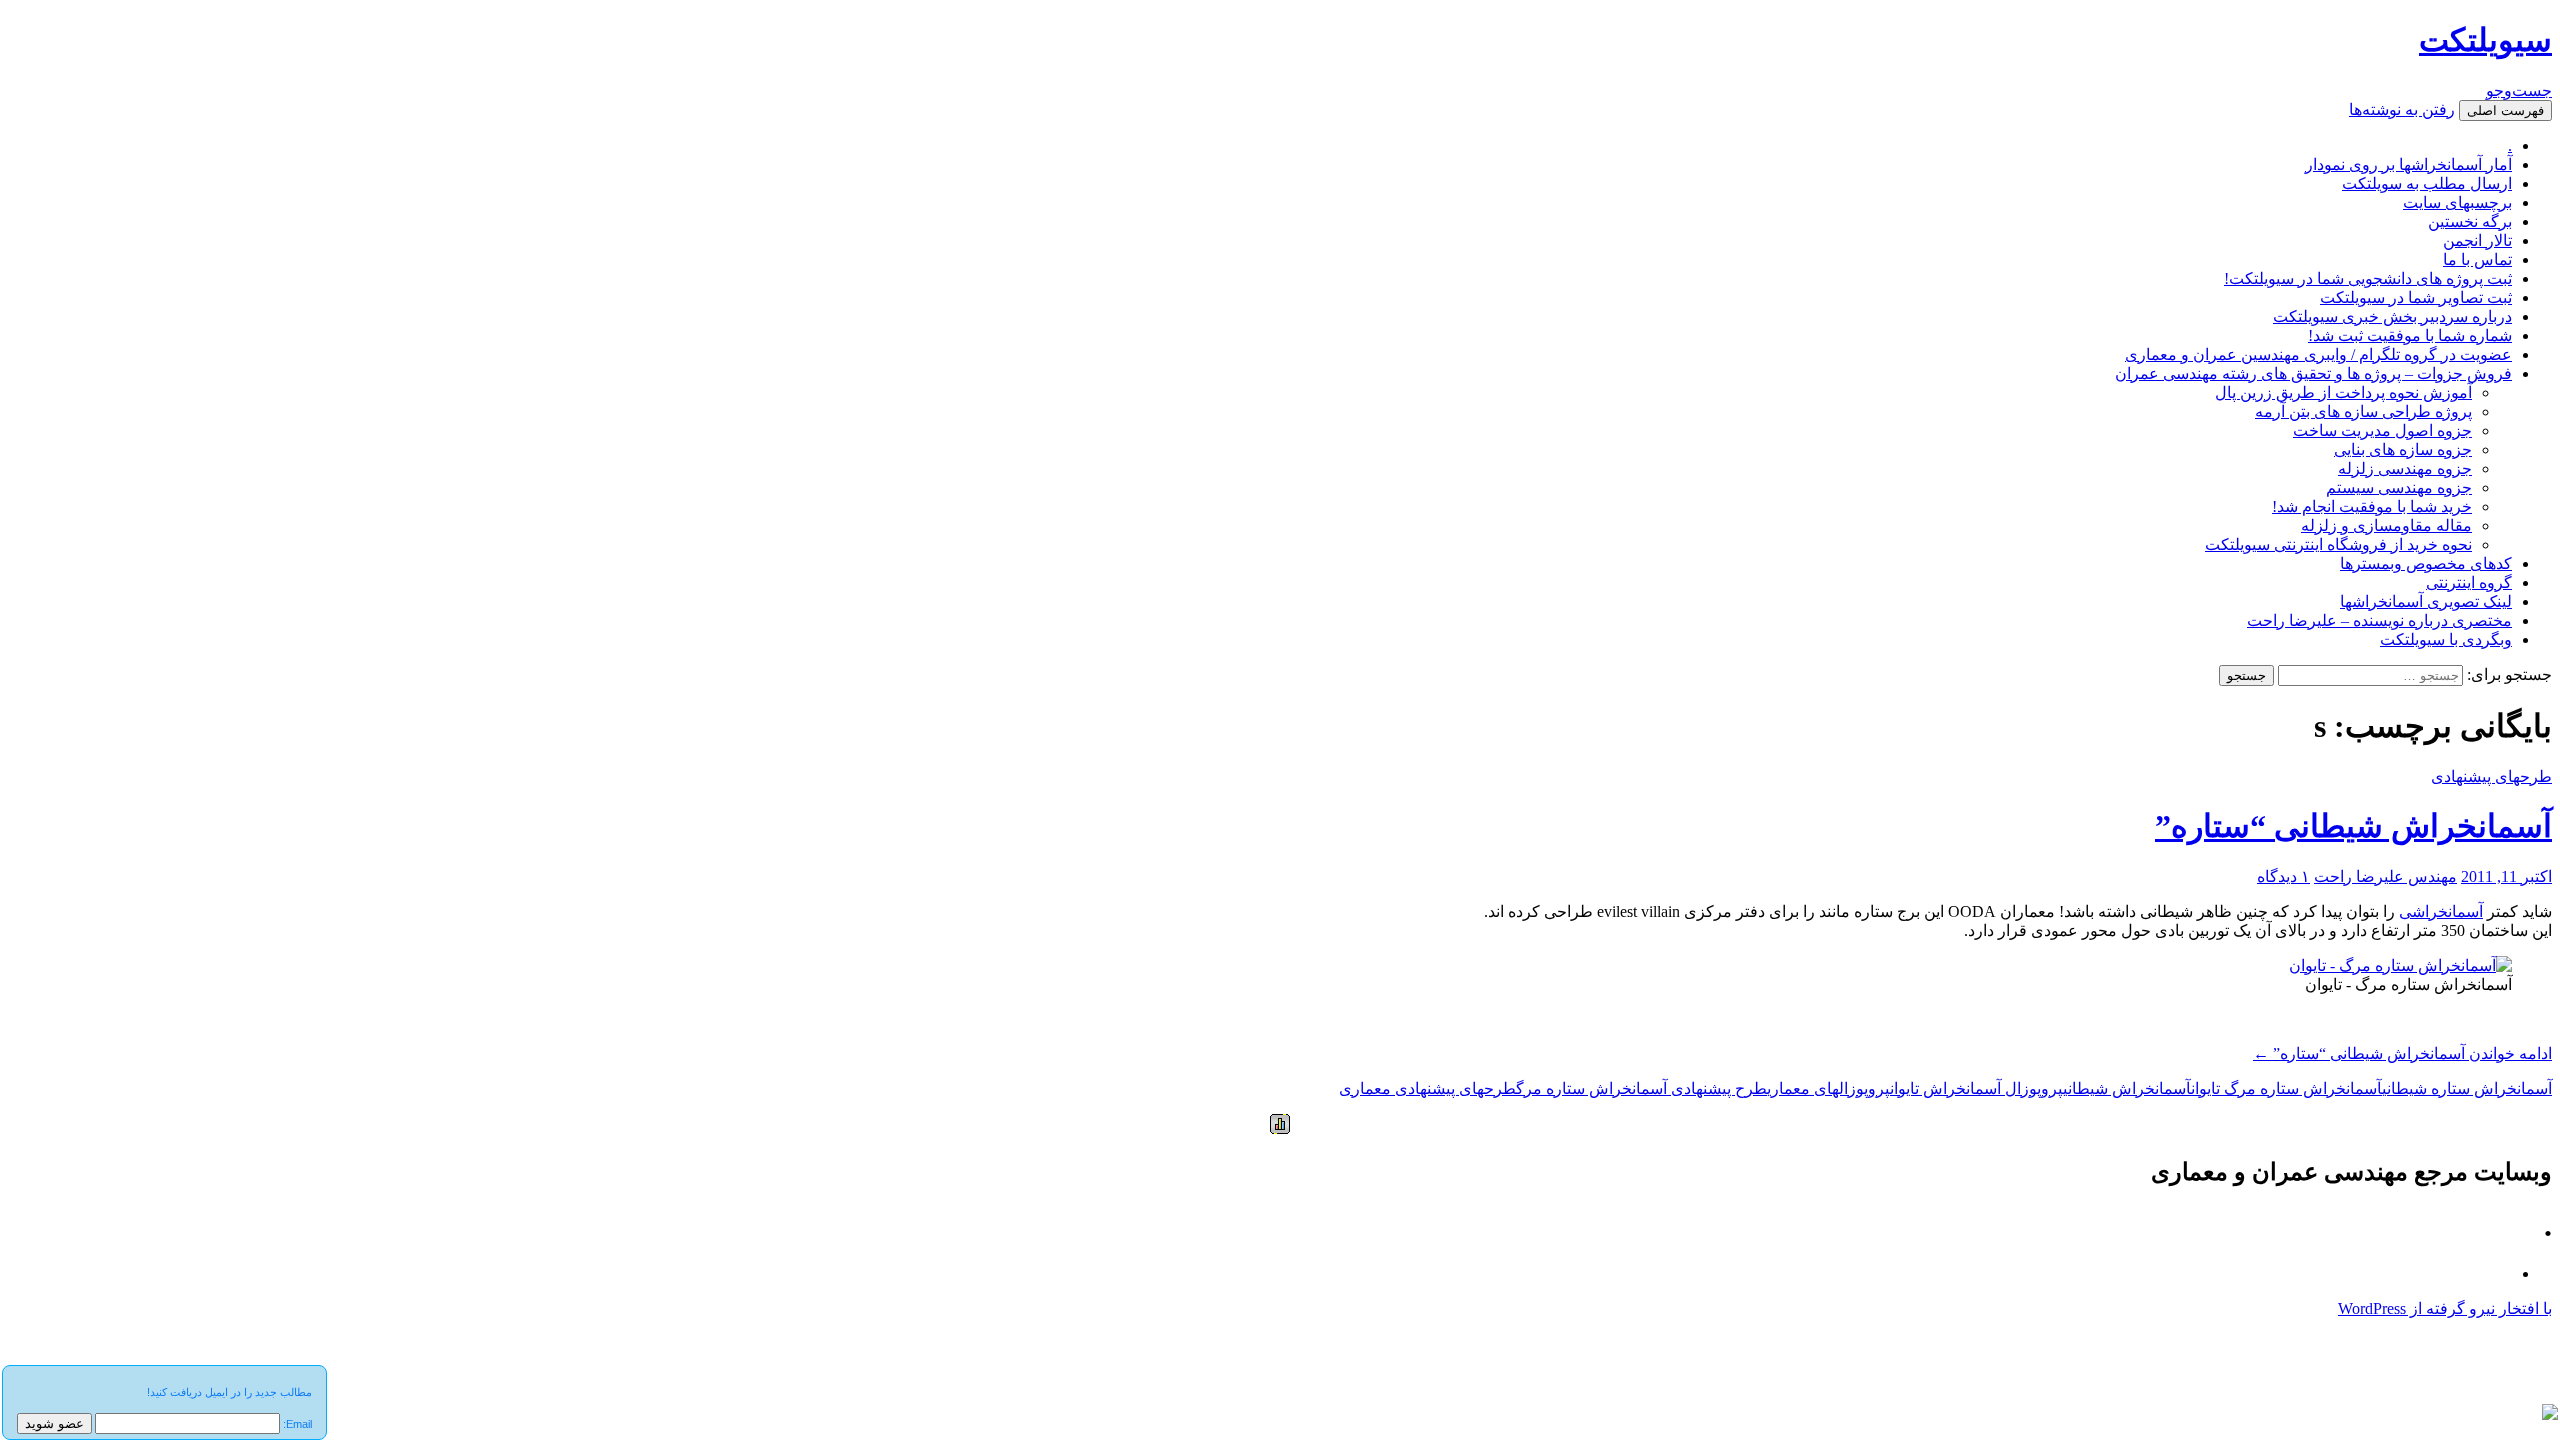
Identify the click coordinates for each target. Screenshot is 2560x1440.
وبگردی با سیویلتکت (2446, 639)
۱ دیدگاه (2283, 876)
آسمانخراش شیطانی (2127, 1088)
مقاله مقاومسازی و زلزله (2386, 525)
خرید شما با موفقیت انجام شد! (2372, 506)
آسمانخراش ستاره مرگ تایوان (2286, 1088)
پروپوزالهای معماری (1828, 1088)
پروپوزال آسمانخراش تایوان (1976, 1088)
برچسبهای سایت (2457, 202)
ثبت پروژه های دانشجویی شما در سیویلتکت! (2368, 278)
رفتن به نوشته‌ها (2402, 109)
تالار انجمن (2477, 240)
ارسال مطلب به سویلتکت (2427, 183)
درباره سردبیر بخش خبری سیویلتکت (2392, 316)
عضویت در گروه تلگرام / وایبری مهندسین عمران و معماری (2318, 354)
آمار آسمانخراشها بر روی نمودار (2408, 164)
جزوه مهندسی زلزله (2405, 468)
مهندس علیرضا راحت (2385, 876)
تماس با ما (2477, 259)
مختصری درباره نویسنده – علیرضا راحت (2379, 620)
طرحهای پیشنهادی (2491, 776)
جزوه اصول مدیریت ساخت (2382, 430)
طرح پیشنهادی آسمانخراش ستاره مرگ (1641, 1088)
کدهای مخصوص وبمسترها (2426, 563)
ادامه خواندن (2402, 1053)
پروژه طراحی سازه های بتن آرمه (2363, 411)
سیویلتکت (2485, 40)
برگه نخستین (2470, 221)
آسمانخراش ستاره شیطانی (2467, 1088)
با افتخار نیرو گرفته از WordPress (2445, 1308)
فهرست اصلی (2505, 110)
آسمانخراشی (2441, 911)
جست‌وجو (2519, 90)
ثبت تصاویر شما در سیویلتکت (2416, 297)
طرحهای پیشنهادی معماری (1427, 1088)
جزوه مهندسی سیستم (2399, 487)
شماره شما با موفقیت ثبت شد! (2410, 335)
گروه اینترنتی (2469, 582)
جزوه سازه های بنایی (2403, 449)
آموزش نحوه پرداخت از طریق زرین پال (2343, 392)
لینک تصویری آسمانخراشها (2426, 601)
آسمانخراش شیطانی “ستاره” (2353, 826)
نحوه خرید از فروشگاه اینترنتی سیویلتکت (2338, 544)
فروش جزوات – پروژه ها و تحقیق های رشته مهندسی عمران (2313, 373)
